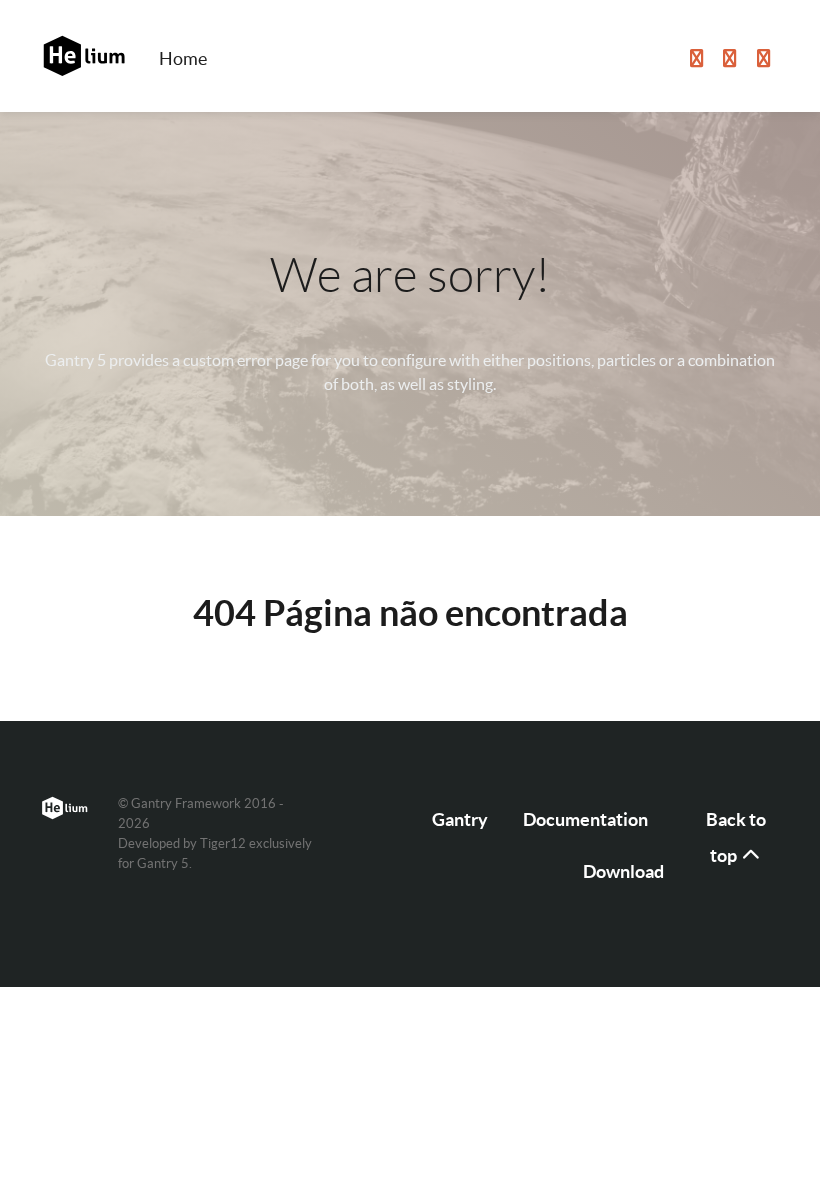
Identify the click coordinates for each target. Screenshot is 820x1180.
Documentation (585, 819)
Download (623, 871)
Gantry (460, 819)
